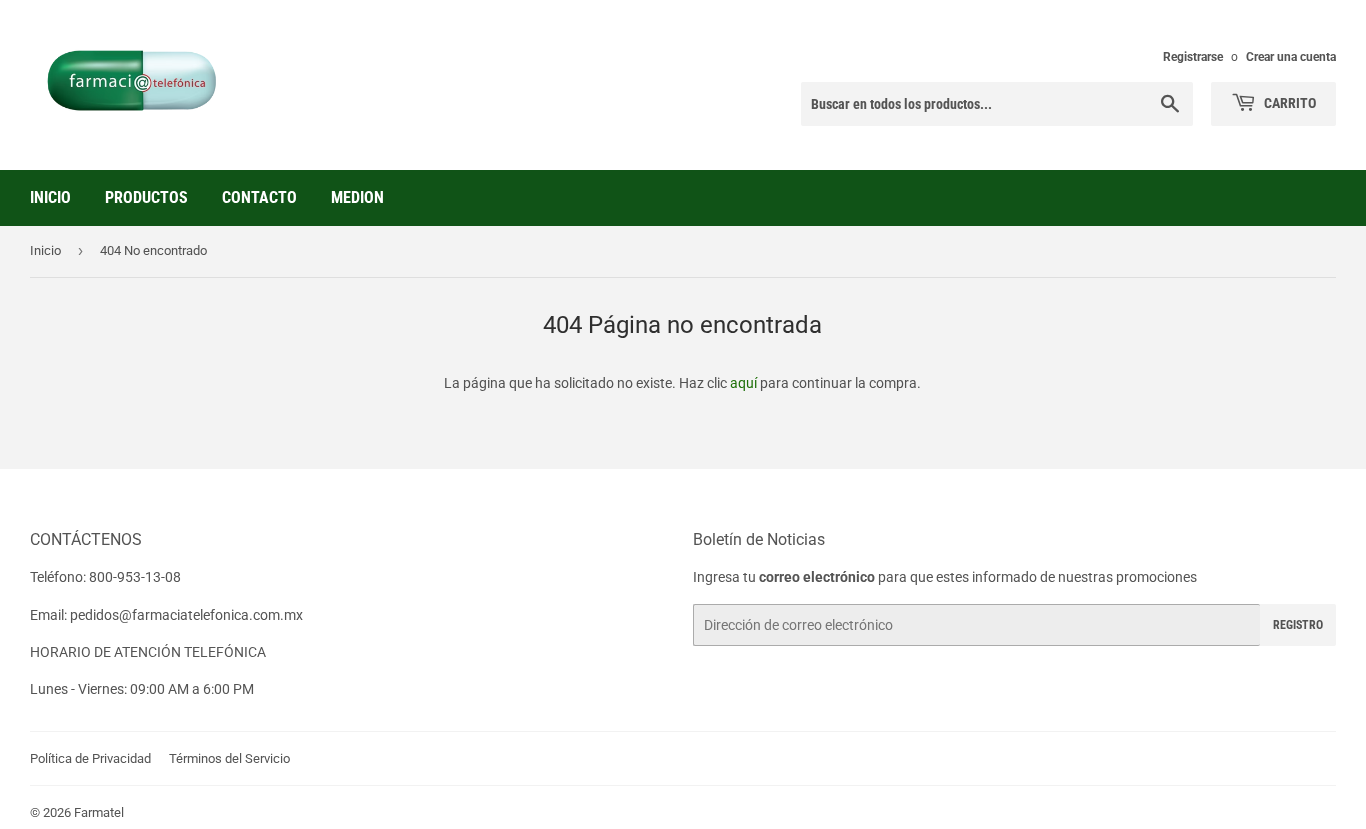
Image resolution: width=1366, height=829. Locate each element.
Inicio (50, 197)
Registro (1298, 625)
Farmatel (99, 812)
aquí (743, 383)
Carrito (1288, 103)
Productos (146, 197)
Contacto (259, 197)
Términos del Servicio (229, 758)
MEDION (357, 197)
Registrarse (1193, 57)
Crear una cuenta (1291, 57)
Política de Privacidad (90, 758)
